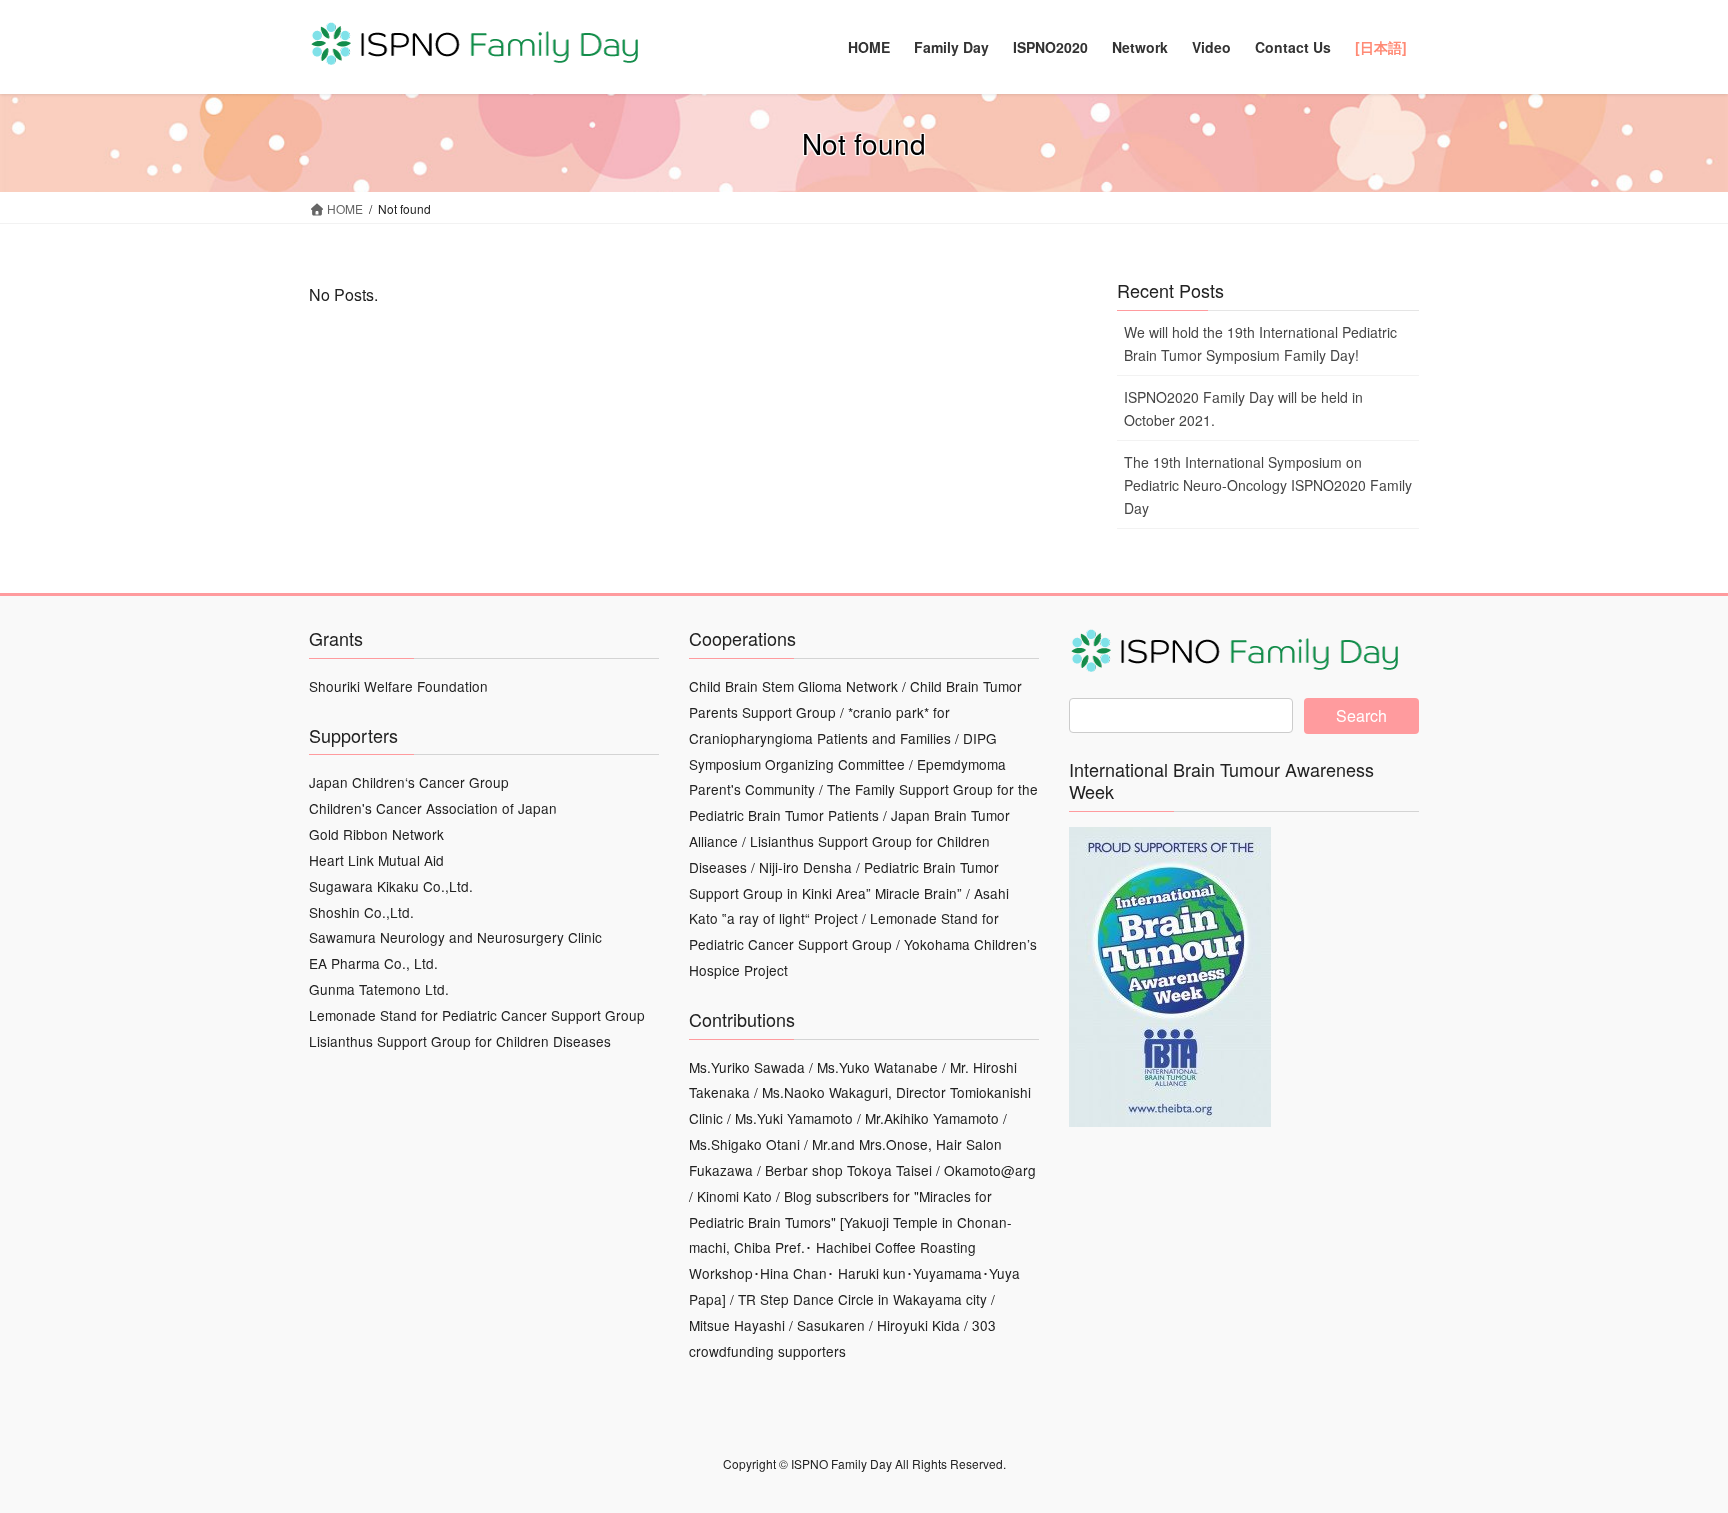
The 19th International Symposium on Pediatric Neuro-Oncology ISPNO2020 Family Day (1268, 485)
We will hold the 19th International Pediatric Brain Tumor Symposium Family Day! (1260, 343)
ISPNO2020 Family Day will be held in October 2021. (1243, 408)
